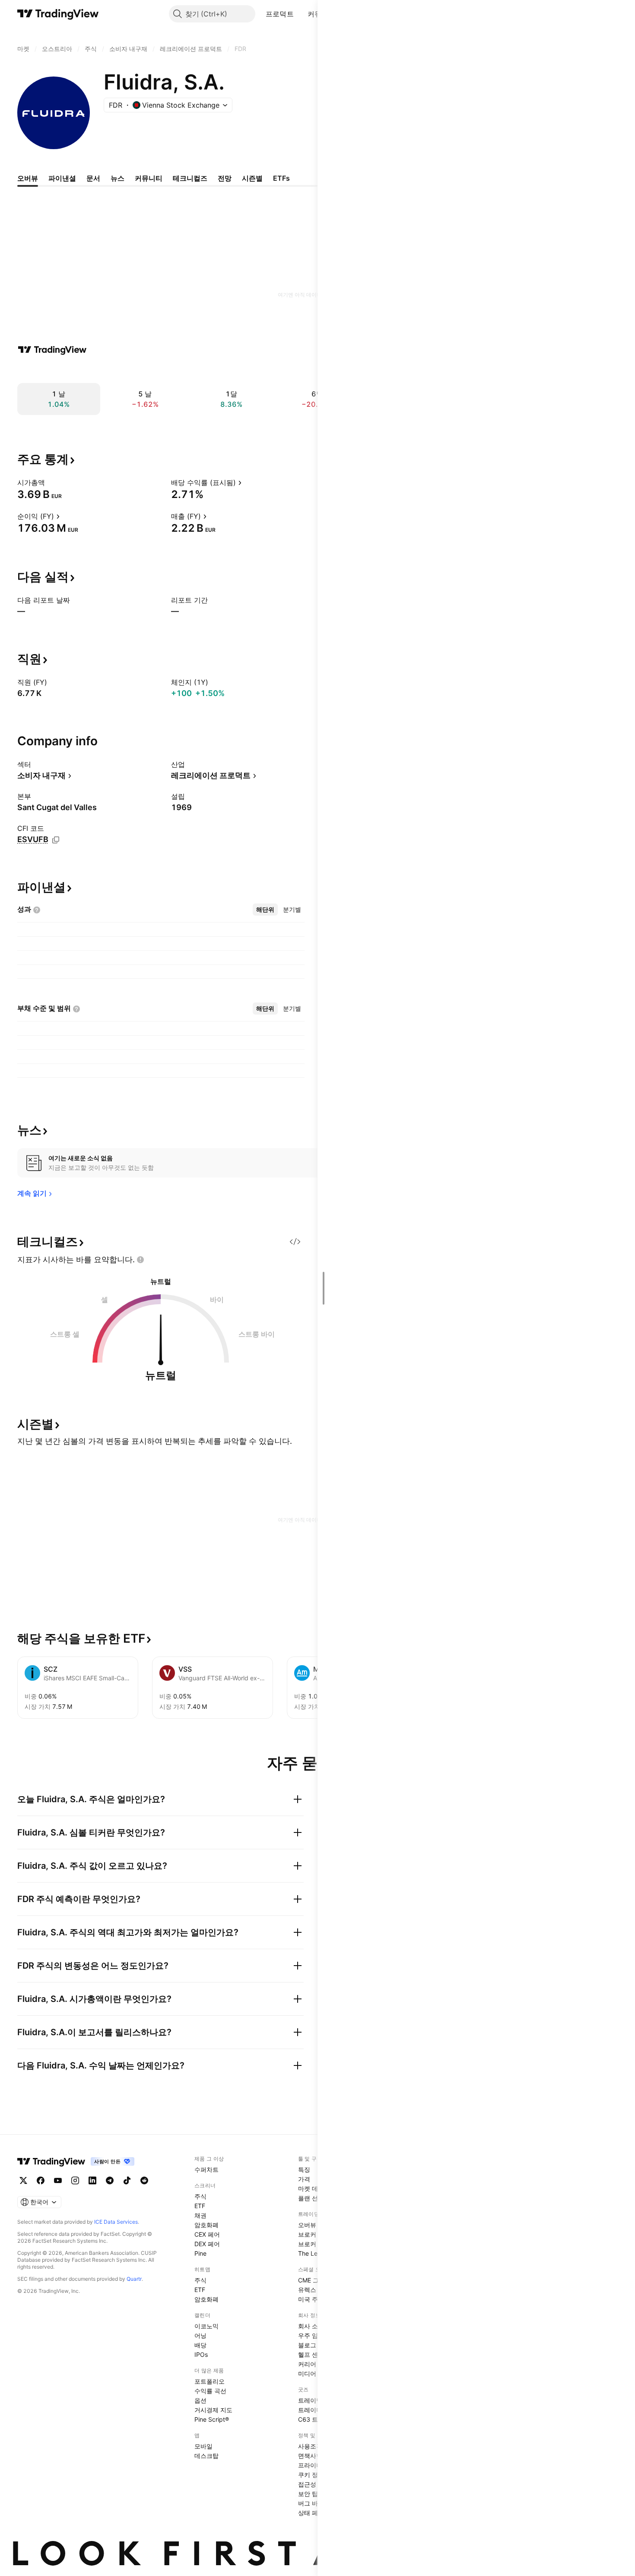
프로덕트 (280, 14)
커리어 (307, 2364)
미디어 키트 (314, 2373)
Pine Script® (212, 2419)
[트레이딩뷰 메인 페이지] (58, 14)
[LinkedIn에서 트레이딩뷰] (92, 2180)
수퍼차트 (206, 2169)
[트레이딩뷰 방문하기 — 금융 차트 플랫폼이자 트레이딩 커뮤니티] (52, 350)
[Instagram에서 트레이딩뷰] (75, 2180)
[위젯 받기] (295, 1242)
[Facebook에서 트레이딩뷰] (41, 2180)
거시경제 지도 (213, 2410)
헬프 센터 (311, 2354)
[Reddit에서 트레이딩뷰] (144, 2180)
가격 (304, 2179)
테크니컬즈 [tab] (190, 178)
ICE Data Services (116, 2222)
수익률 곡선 (210, 2391)
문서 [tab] (93, 178)
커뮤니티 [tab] (149, 178)
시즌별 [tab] (252, 178)
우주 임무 (311, 2335)
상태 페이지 (314, 2513)
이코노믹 (206, 2326)
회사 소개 (311, 2326)
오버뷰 (307, 2225)
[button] (300, 14)
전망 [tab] (225, 178)
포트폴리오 (210, 2381)
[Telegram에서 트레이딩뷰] (110, 2180)
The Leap (311, 2253)
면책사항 (310, 2456)
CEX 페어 (207, 2234)
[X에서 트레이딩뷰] (23, 2180)
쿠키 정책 (311, 2475)
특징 (304, 2169)
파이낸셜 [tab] (62, 178)
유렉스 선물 (314, 2290)
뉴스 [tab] (117, 178)
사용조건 (310, 2446)
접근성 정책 (314, 2484)
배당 (200, 2345)
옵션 (200, 2400)
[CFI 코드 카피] (56, 840)
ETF (200, 2206)
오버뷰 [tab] (28, 178)
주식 (200, 2196)
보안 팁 (308, 2494)
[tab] (265, 910)
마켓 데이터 (314, 2188)
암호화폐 (206, 2225)
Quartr (134, 2279)
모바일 (203, 2446)
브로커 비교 (314, 2244)
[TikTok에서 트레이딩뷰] (127, 2180)
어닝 (200, 2335)
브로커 (307, 2234)
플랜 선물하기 (317, 2198)
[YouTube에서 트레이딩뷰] (58, 2180)
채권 (200, 2215)
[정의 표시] (51, 482)
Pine (200, 2253)
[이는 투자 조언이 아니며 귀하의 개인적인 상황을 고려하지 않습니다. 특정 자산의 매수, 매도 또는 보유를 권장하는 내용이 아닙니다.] (140, 1260)
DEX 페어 (207, 2244)
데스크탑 (206, 2456)
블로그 (307, 2345)
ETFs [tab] (281, 178)
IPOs (201, 2354)
